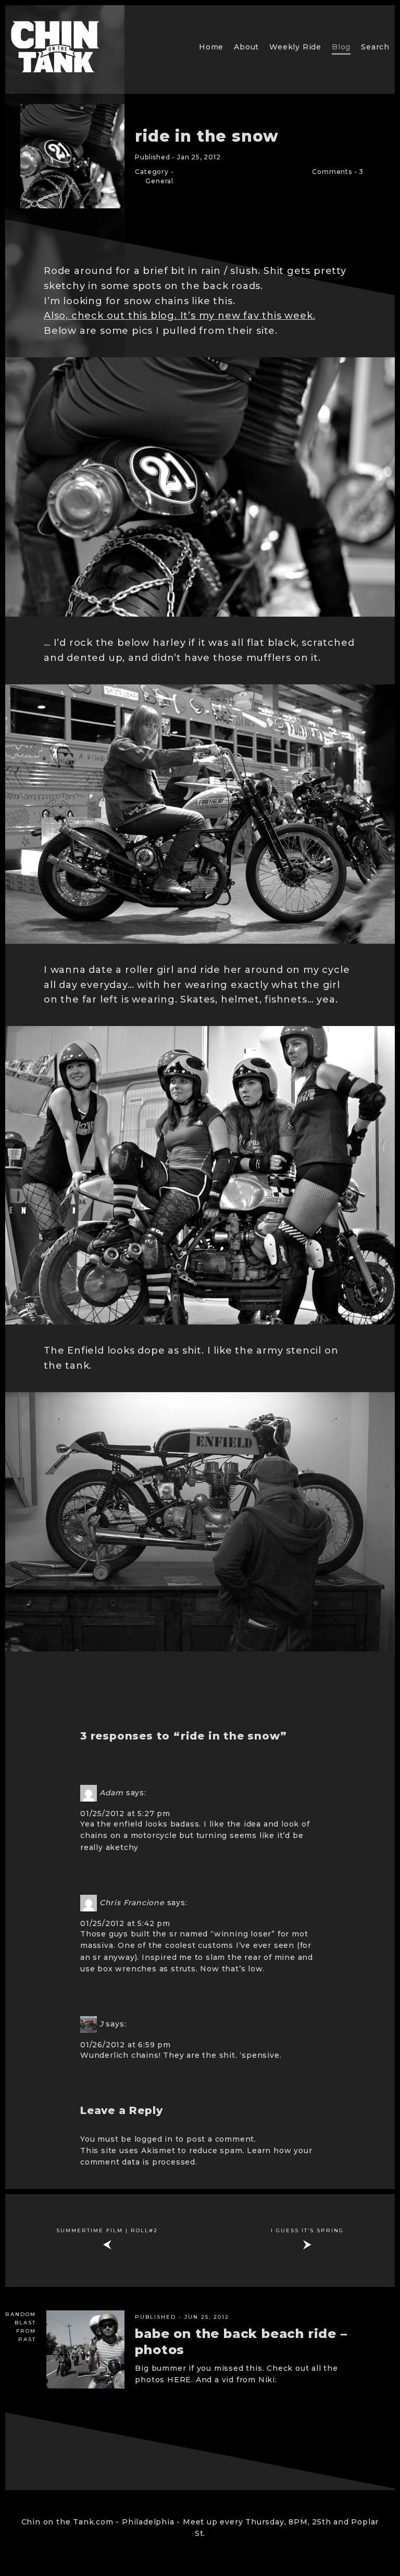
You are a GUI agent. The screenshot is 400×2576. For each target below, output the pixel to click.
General (159, 181)
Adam (111, 1793)
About (246, 47)
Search (375, 47)
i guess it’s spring (307, 2230)
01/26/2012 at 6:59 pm (126, 2045)
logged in (154, 2139)
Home (211, 47)
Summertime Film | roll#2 (107, 2230)
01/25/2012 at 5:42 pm (125, 1923)
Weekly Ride (295, 47)
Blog (341, 47)
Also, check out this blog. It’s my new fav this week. (179, 316)
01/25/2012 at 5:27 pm (125, 1814)
